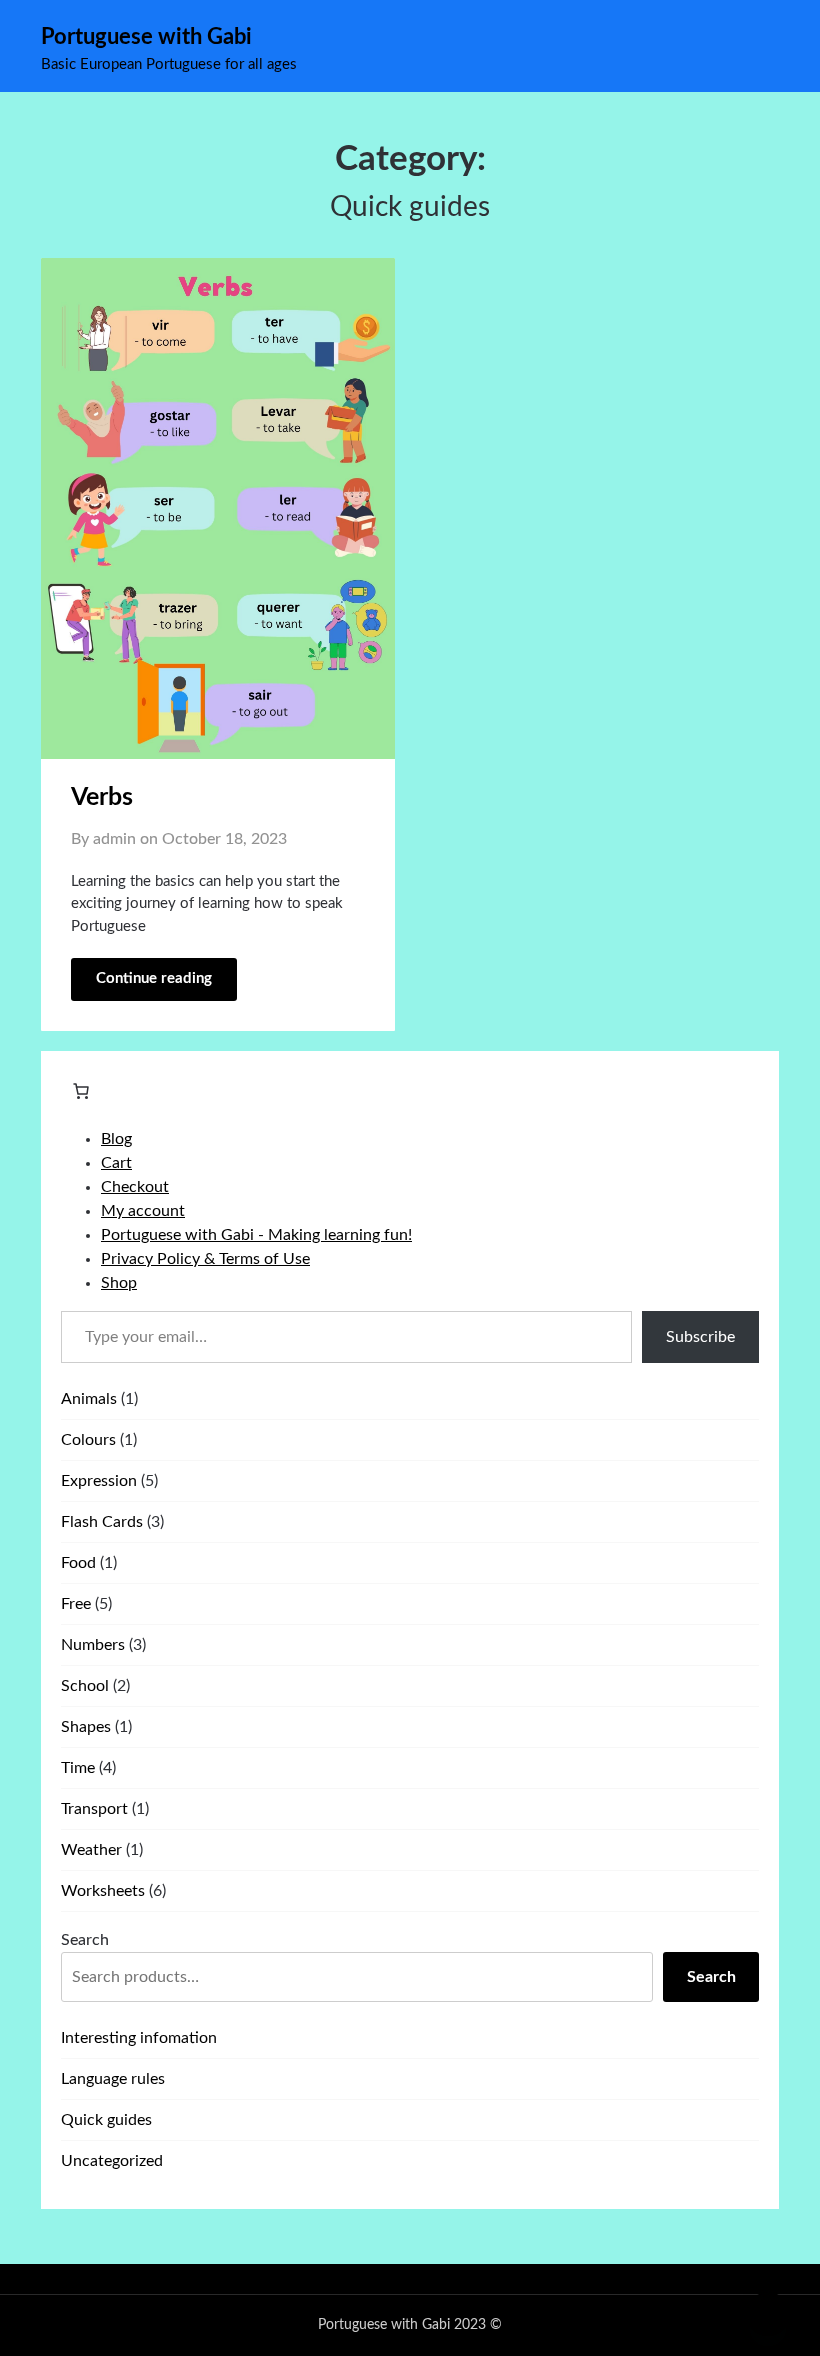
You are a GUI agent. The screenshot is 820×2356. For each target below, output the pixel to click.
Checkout (135, 1187)
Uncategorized (112, 2161)
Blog (116, 1139)
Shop (119, 1283)
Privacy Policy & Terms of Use (205, 1259)
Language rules (113, 2079)
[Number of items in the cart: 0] (81, 1091)
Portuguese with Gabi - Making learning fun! (256, 1235)
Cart (116, 1163)
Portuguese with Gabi (146, 37)
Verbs (102, 797)
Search (85, 1940)
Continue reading (154, 978)
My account (143, 1211)
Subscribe (700, 1337)
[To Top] (768, 2314)
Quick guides (106, 2120)
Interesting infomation (139, 2038)
